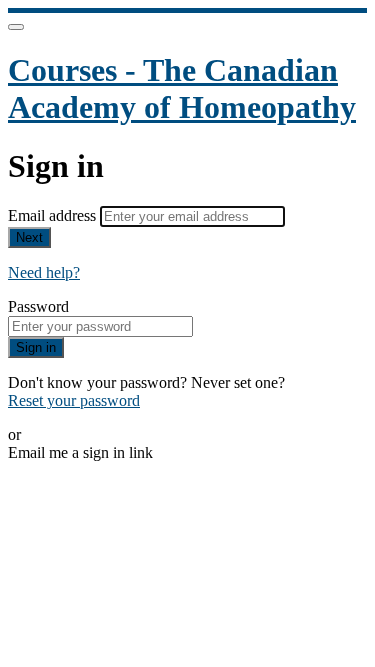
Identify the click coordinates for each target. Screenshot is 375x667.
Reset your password (74, 400)
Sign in (36, 347)
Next (29, 237)
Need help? (44, 272)
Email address (54, 215)
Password (38, 306)
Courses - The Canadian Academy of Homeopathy (182, 88)
